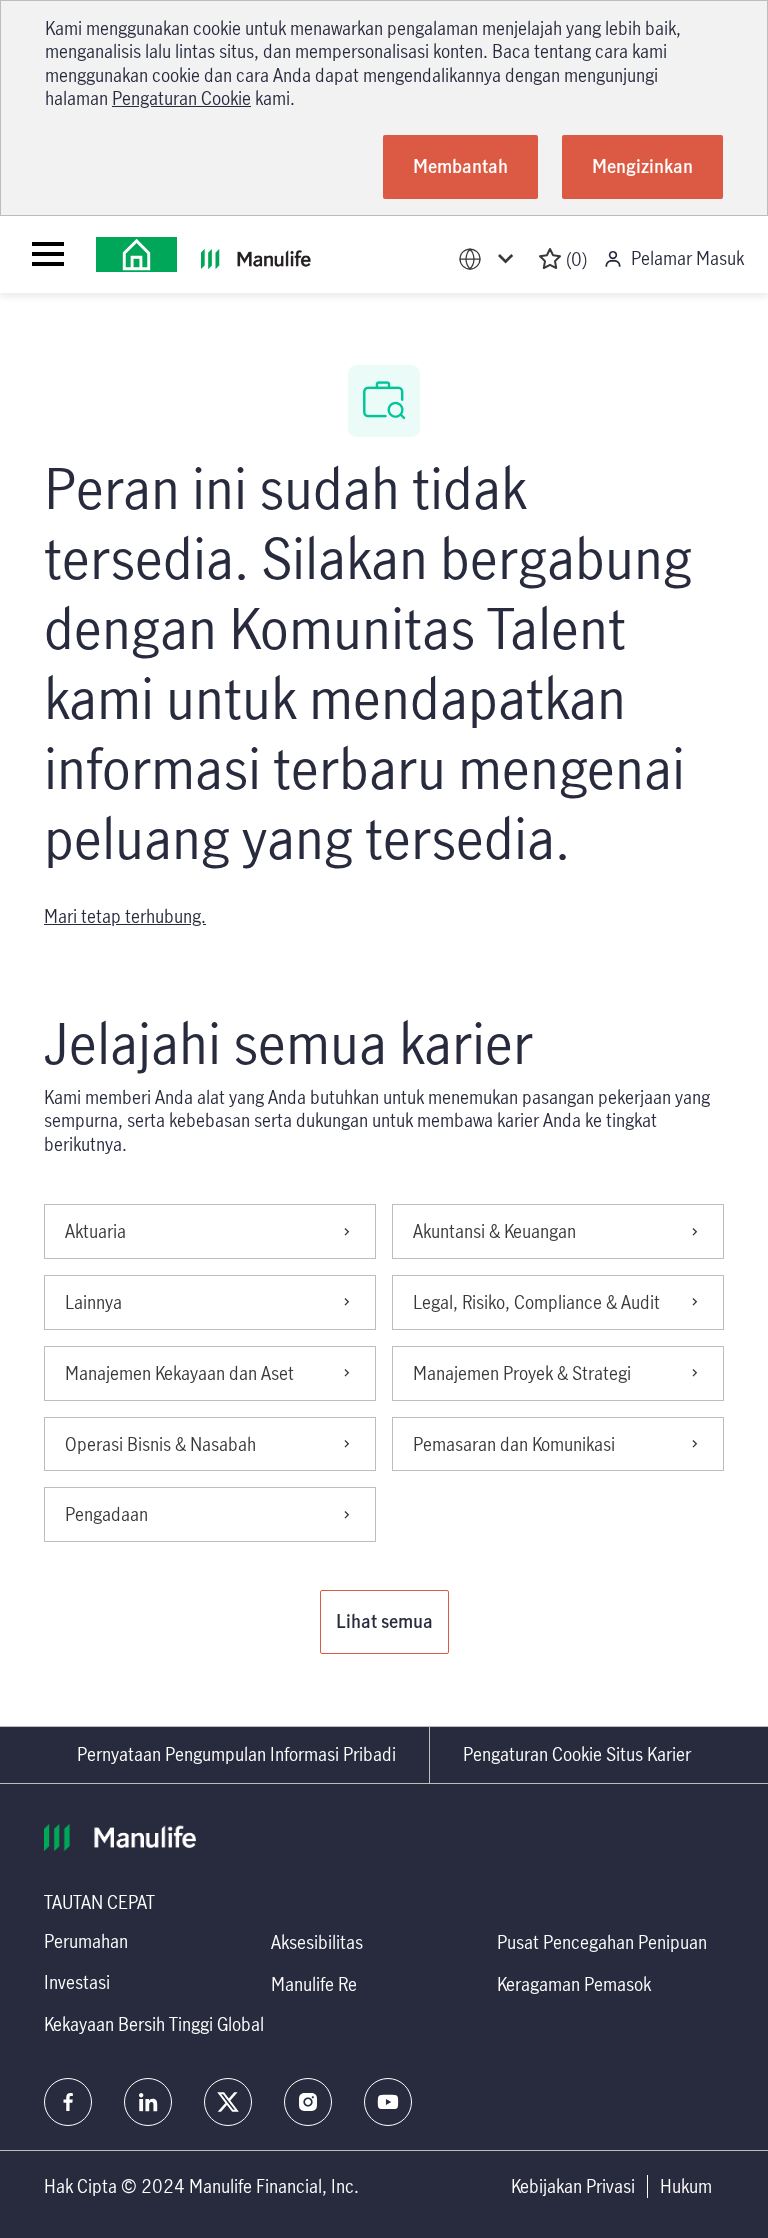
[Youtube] (388, 2102)
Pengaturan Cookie (181, 98)
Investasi (77, 1982)
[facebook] (68, 2102)
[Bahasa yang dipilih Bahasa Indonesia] (490, 259)
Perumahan (86, 1941)
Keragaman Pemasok (574, 1984)
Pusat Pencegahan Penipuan (602, 1942)
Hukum (686, 2186)
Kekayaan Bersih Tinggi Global (154, 2024)
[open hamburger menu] (48, 254)
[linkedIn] (148, 2102)
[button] (384, 1622)
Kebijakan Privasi (573, 2186)
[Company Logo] (136, 254)
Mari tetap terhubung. (125, 916)
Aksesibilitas (317, 1942)
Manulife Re (314, 1984)
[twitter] (228, 2102)
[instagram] (308, 2102)
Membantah (460, 166)
